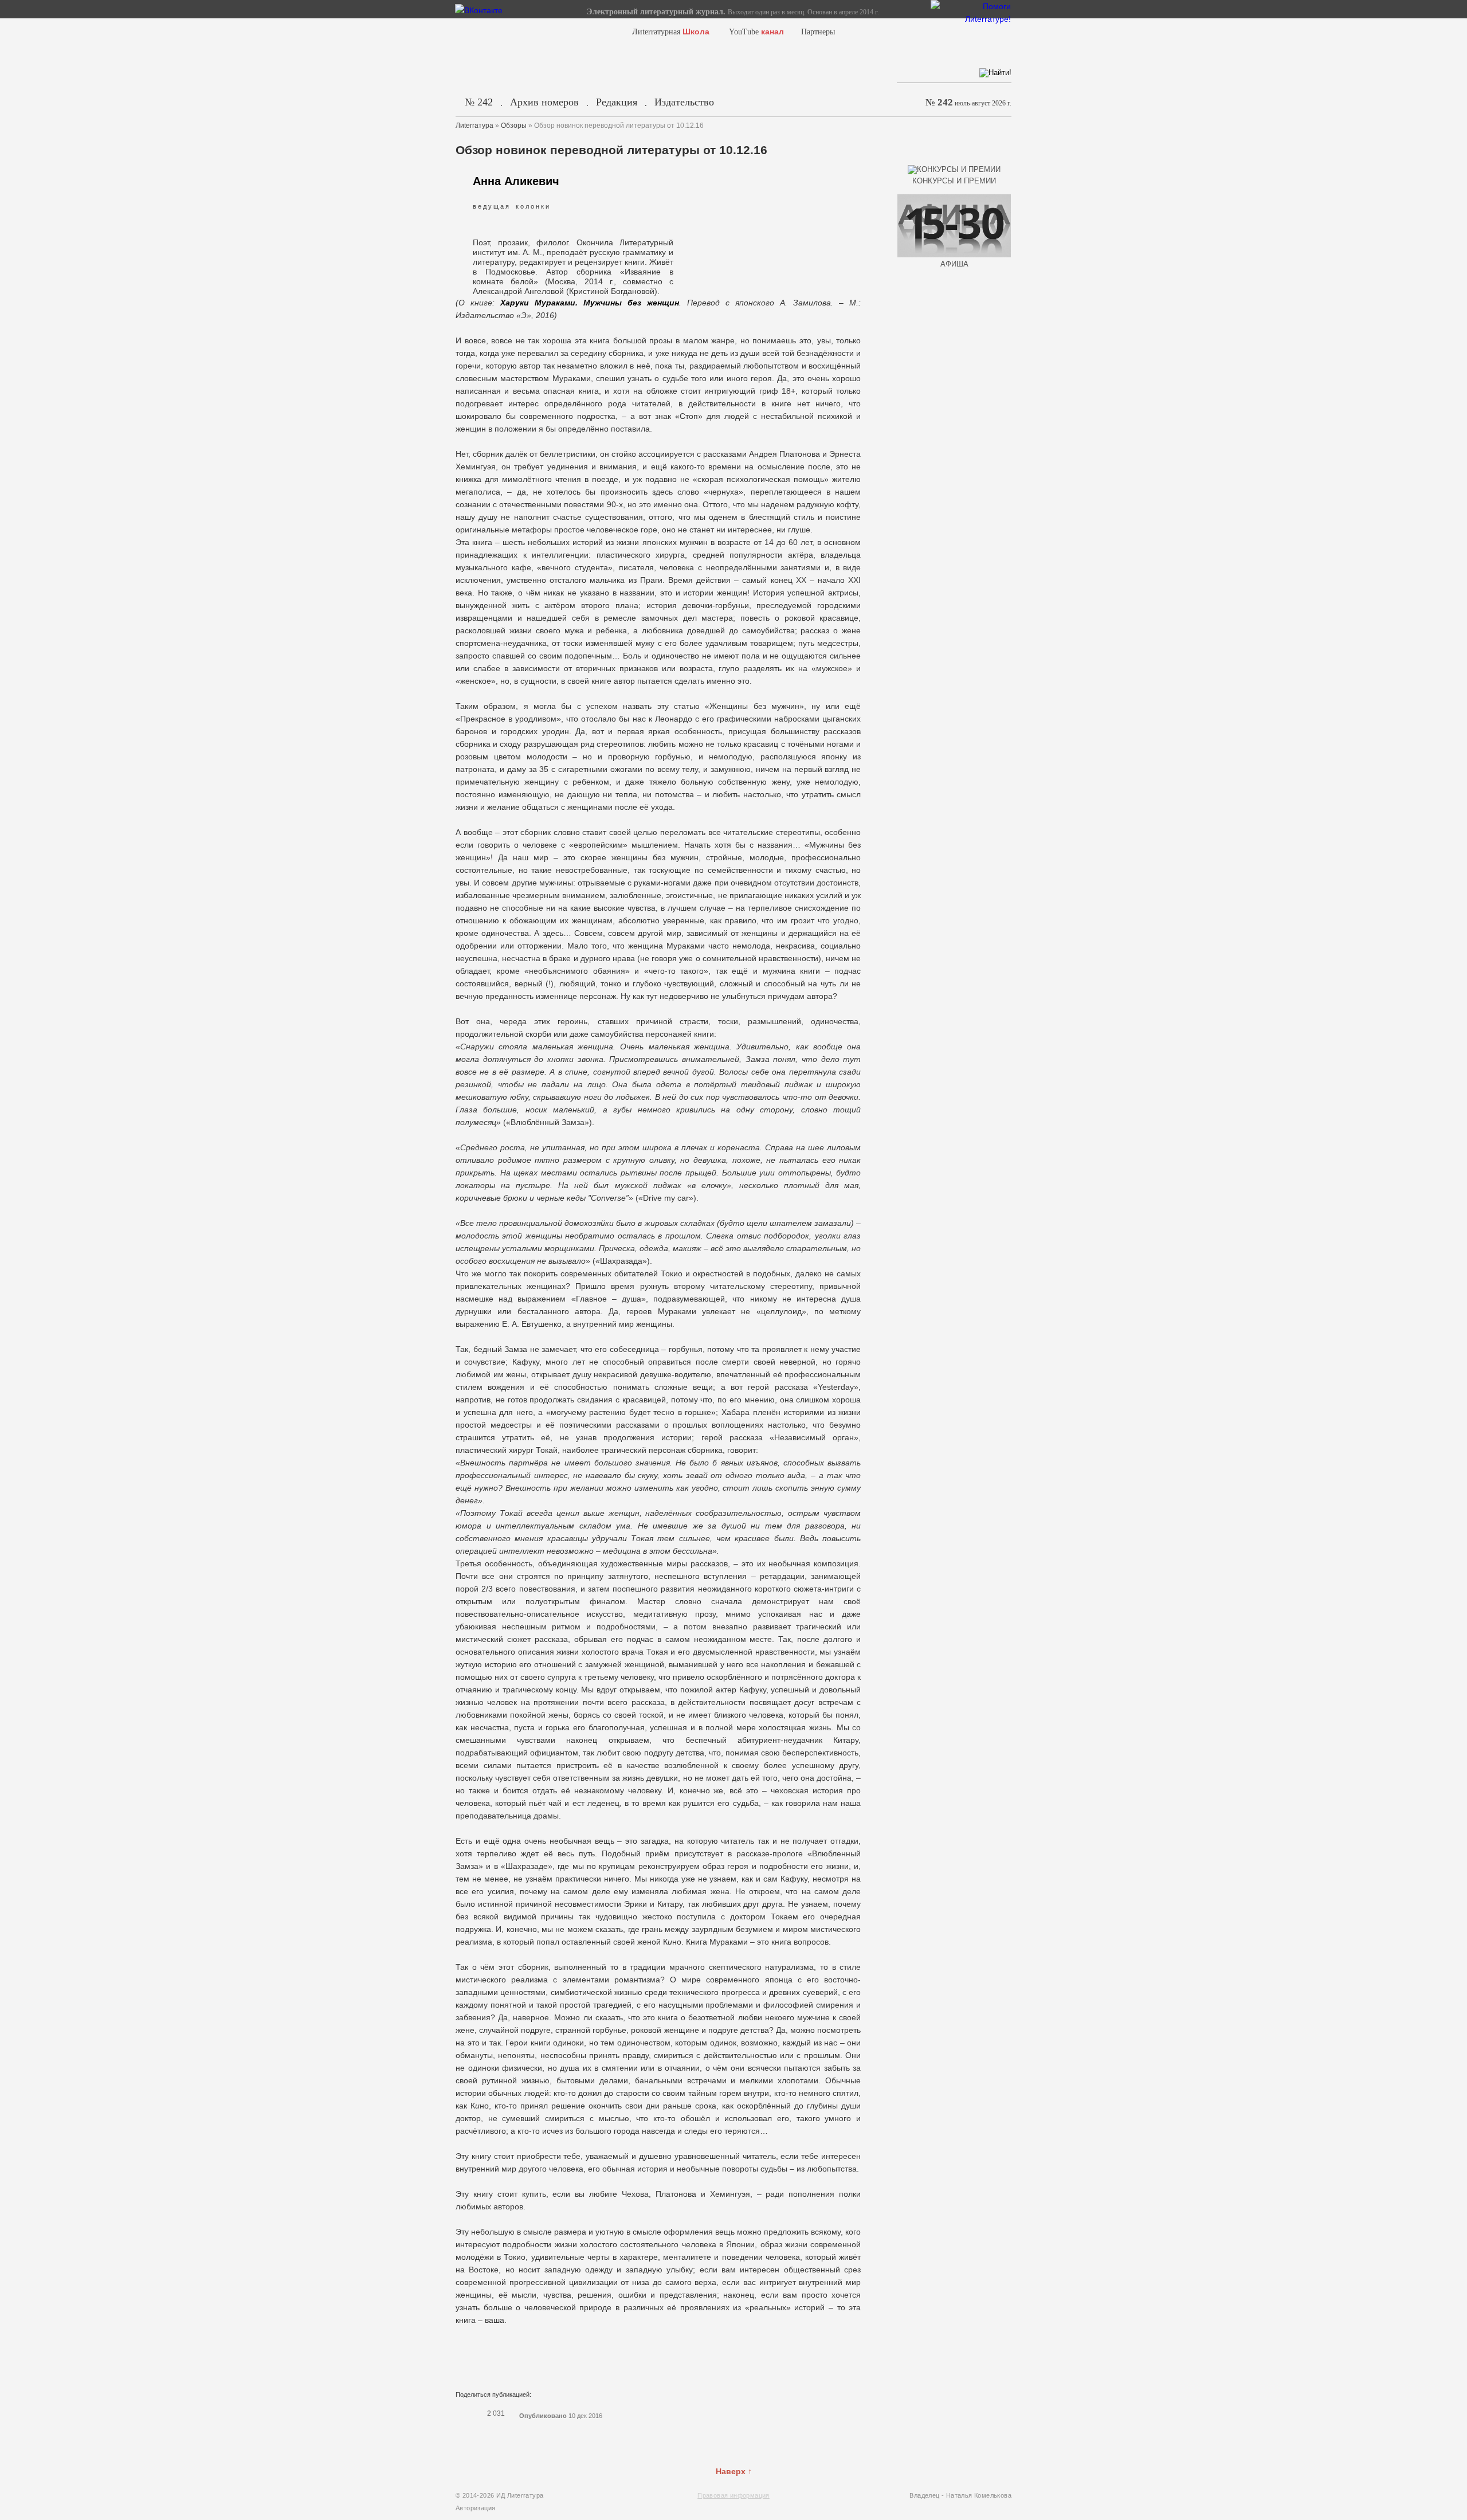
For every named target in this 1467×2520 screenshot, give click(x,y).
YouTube (756, 32)
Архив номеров (544, 102)
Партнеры (818, 32)
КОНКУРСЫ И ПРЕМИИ (954, 181)
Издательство (684, 102)
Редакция (617, 102)
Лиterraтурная (671, 32)
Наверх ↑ (734, 2471)
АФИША (954, 264)
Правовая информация (733, 2495)
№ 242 (479, 102)
